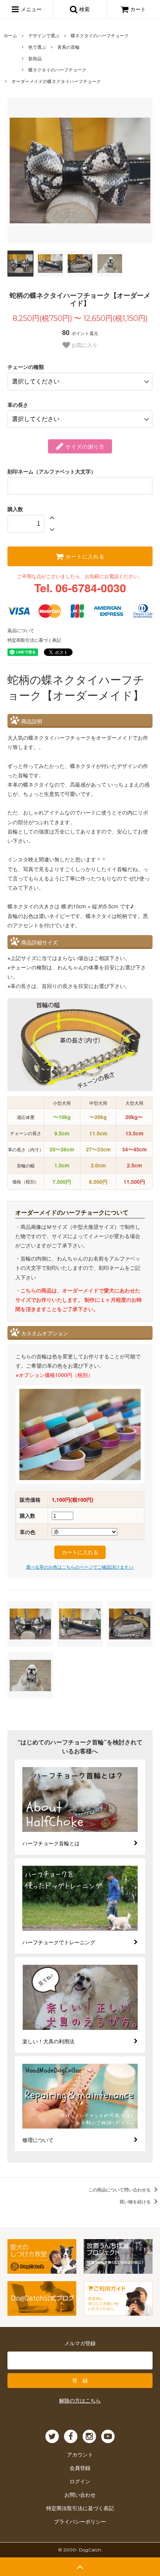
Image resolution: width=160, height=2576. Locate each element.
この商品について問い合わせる (120, 2189)
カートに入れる (84, 556)
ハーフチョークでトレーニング (59, 1942)
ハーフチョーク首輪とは (51, 1843)
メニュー (31, 9)
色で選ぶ (37, 47)
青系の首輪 (68, 47)
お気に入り (84, 345)
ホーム (10, 35)
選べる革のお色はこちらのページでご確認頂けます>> (80, 1567)
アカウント (80, 2454)
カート (138, 9)
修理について (38, 2140)
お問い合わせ (80, 2494)
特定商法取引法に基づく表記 (80, 2508)
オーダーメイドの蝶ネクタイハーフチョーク (56, 81)
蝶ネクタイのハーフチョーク (100, 35)
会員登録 (80, 2468)
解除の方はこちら (80, 2400)
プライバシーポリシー (80, 2521)
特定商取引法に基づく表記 (34, 640)
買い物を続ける (136, 2201)
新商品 (35, 58)
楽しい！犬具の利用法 (48, 2041)
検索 (84, 9)
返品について (21, 630)
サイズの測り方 (84, 446)
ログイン (80, 2481)
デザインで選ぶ (44, 35)
